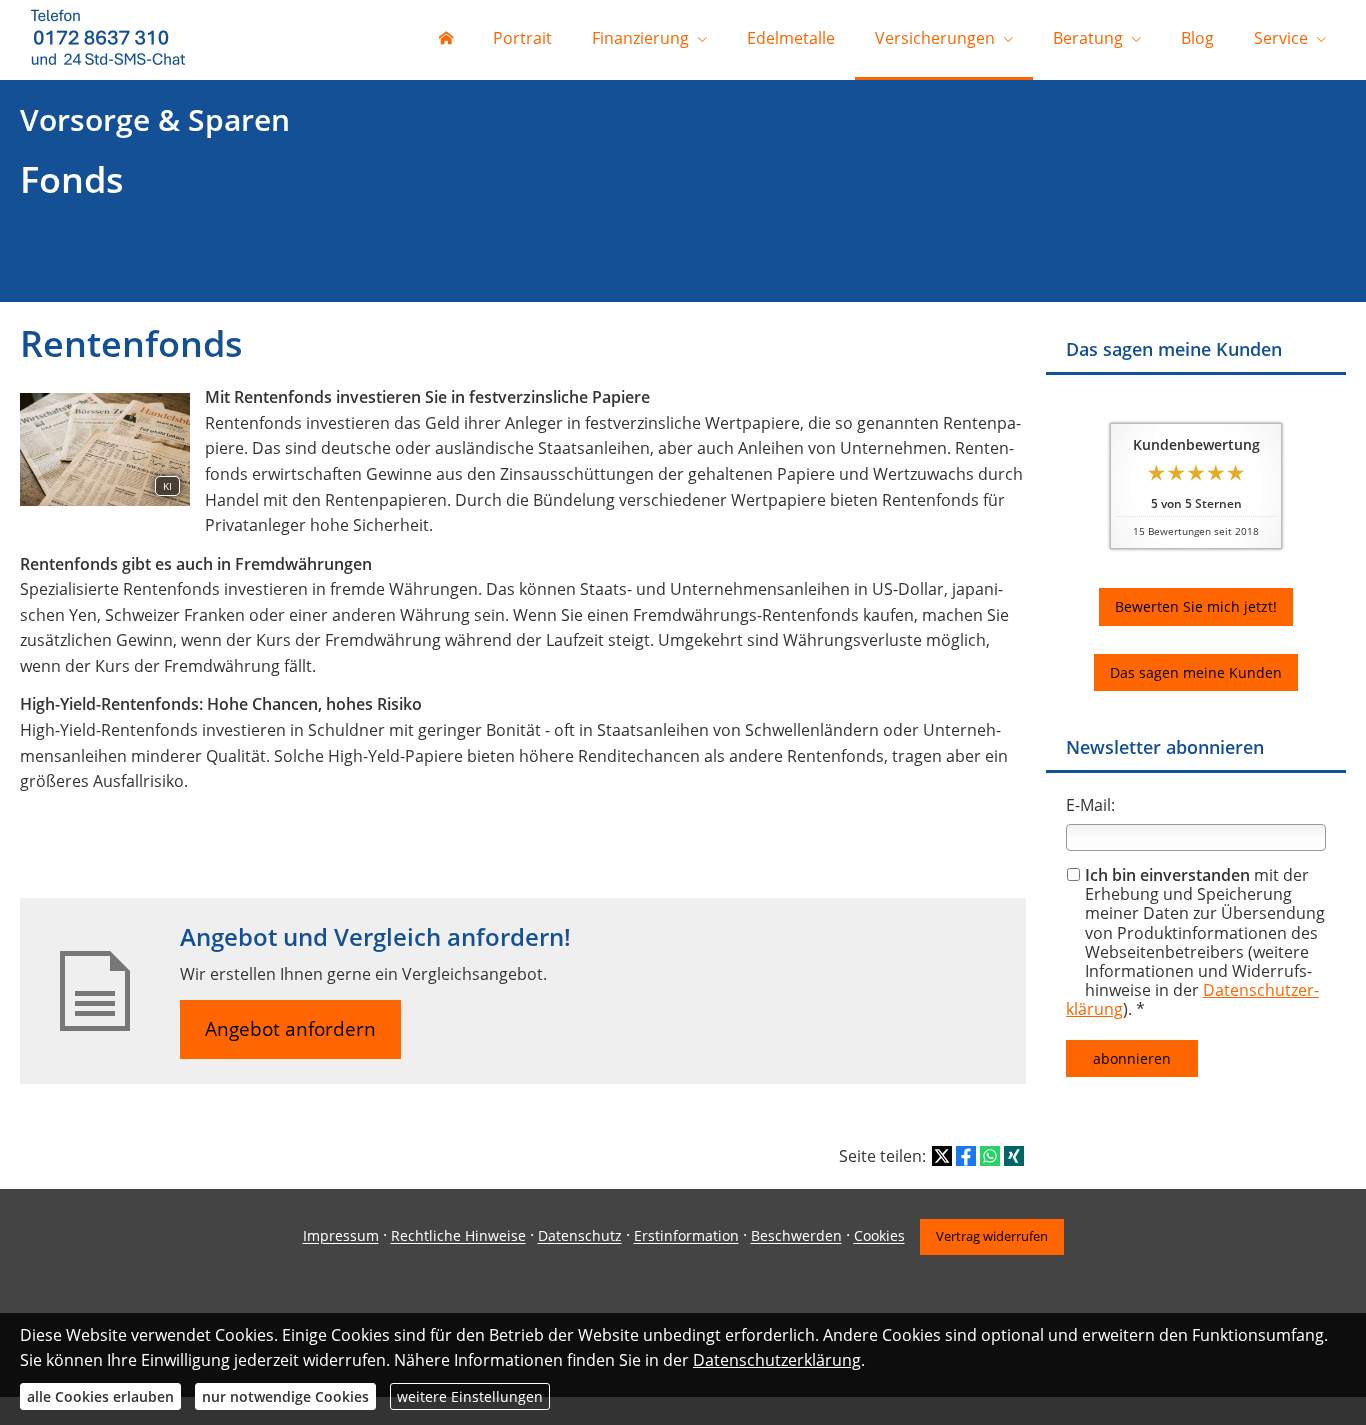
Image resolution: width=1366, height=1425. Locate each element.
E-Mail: (1090, 805)
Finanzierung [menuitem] (640, 38)
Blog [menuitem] (1197, 38)
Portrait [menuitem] (522, 38)
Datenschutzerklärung (777, 1360)
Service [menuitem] (1281, 38)
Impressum (341, 1236)
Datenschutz (580, 1236)
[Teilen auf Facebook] (966, 1156)
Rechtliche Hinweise (458, 1236)
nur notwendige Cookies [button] (285, 1396)
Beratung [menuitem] (1088, 38)
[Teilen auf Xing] (1014, 1156)
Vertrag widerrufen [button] (992, 1236)
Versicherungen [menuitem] (935, 38)
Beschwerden (796, 1236)
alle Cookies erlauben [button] (100, 1396)
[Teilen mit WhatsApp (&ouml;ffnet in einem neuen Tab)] (990, 1156)
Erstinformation (686, 1236)
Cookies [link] (879, 1236)
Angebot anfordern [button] (290, 1029)
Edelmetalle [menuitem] (791, 38)
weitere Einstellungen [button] (470, 1396)
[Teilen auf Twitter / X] (942, 1156)
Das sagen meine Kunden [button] (1196, 672)
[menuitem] (446, 40)
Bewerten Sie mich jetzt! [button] (1196, 606)
